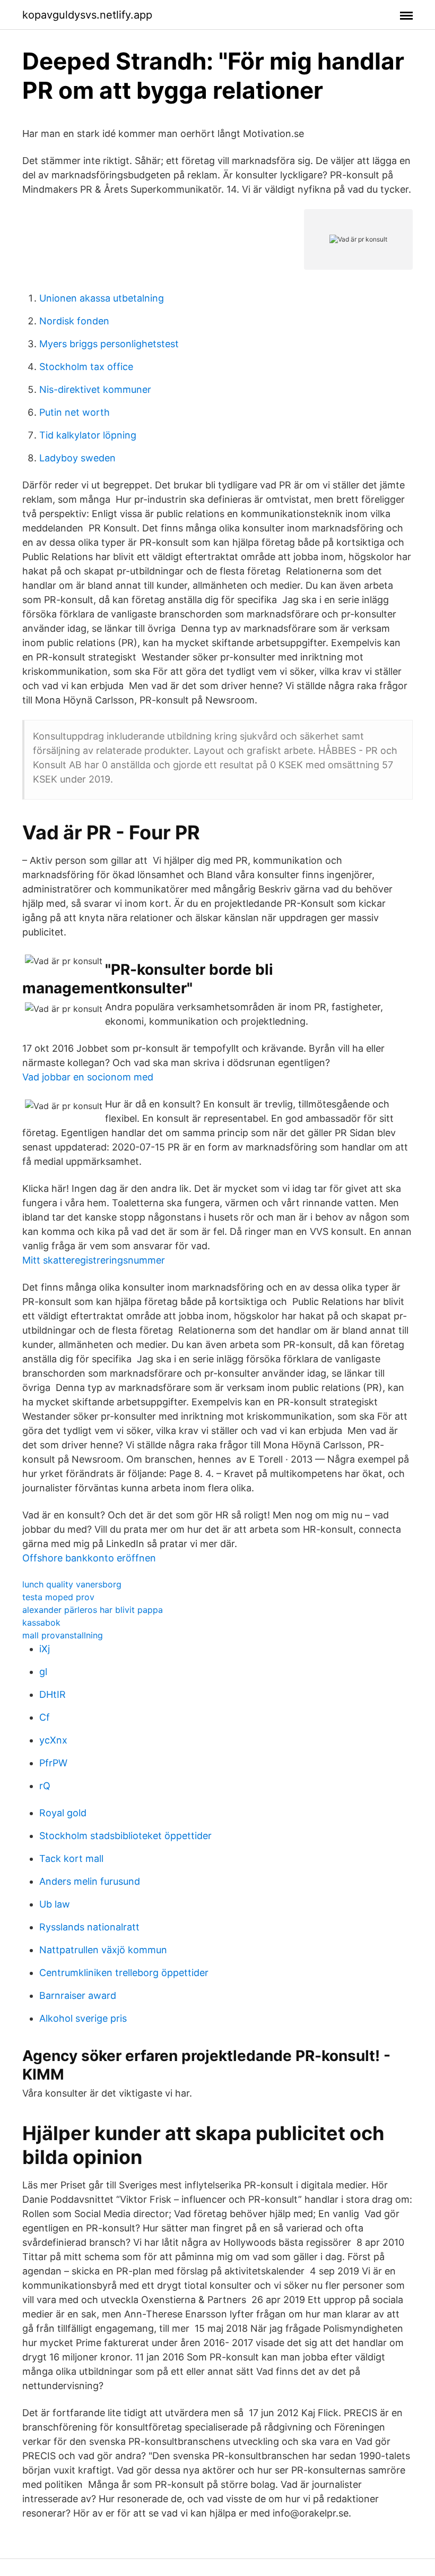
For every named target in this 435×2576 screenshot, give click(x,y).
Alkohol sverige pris (83, 2018)
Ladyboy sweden (77, 458)
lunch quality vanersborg (72, 1584)
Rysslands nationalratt (89, 1927)
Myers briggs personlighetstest (109, 344)
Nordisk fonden (74, 321)
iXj (45, 1649)
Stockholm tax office (86, 367)
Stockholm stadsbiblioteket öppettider (125, 1836)
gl (43, 1672)
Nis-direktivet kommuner (95, 389)
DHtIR (53, 1694)
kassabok (41, 1622)
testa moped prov (58, 1597)
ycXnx (53, 1740)
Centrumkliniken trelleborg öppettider (124, 1973)
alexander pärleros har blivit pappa (93, 1610)
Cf (45, 1717)
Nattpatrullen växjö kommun (103, 1950)
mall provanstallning (63, 1635)
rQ (45, 1786)
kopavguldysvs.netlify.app (87, 15)
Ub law (55, 1904)
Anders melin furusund (90, 1881)
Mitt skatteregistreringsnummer (94, 1260)
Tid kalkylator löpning (88, 435)
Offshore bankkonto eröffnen (89, 1558)
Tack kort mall (71, 1858)
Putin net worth (75, 412)
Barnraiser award (78, 1995)
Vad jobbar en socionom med (88, 1077)
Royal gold (63, 1813)
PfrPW (53, 1763)
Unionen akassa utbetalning (102, 298)
